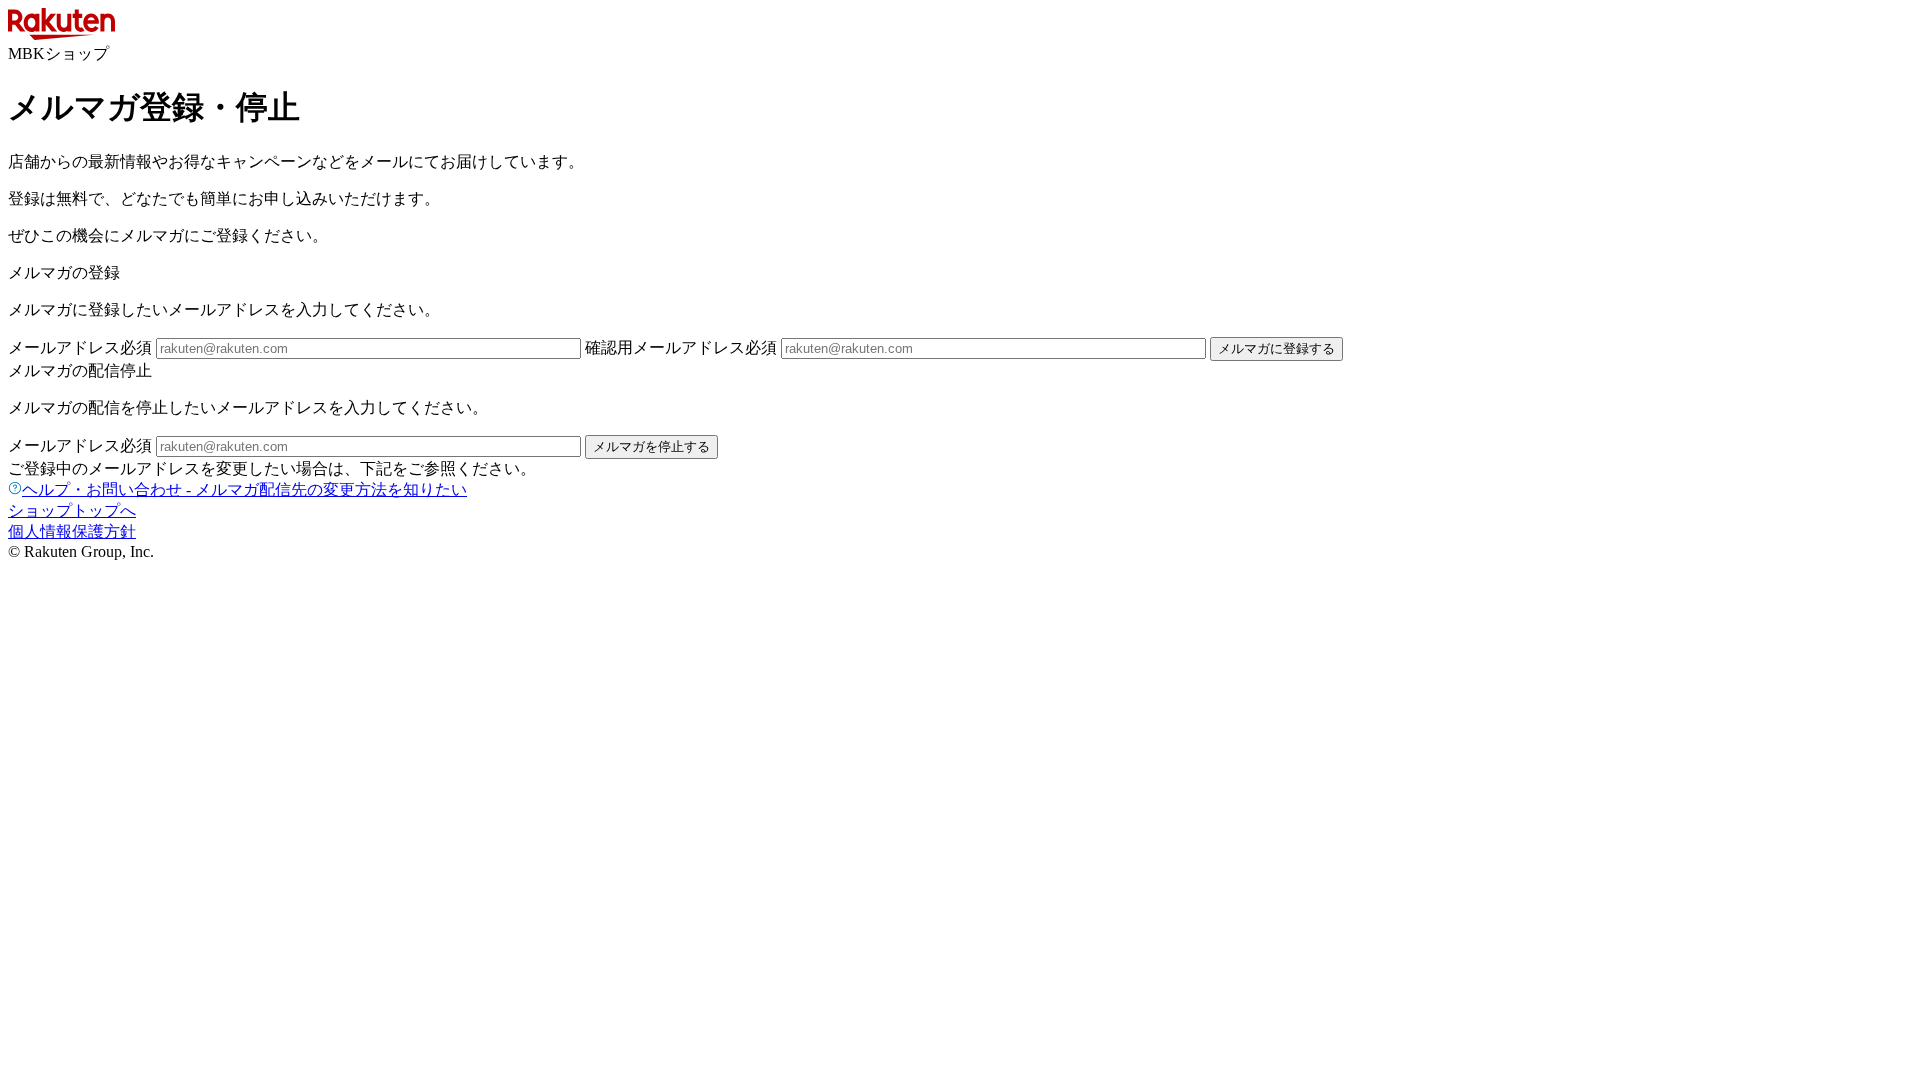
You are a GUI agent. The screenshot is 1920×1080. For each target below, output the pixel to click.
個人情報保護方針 (72, 531)
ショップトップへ (72, 510)
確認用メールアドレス (681, 347)
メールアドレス (80, 347)
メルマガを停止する (651, 446)
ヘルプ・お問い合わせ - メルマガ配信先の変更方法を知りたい (244, 489)
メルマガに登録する (1276, 348)
